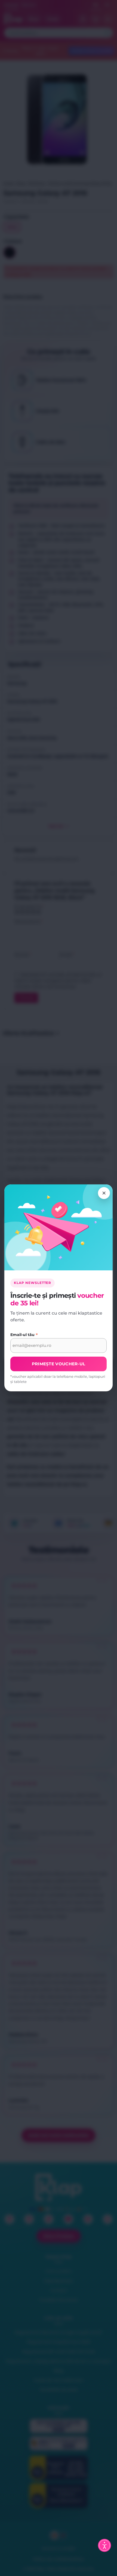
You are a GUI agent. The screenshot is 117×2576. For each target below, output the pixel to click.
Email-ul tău (24, 1335)
